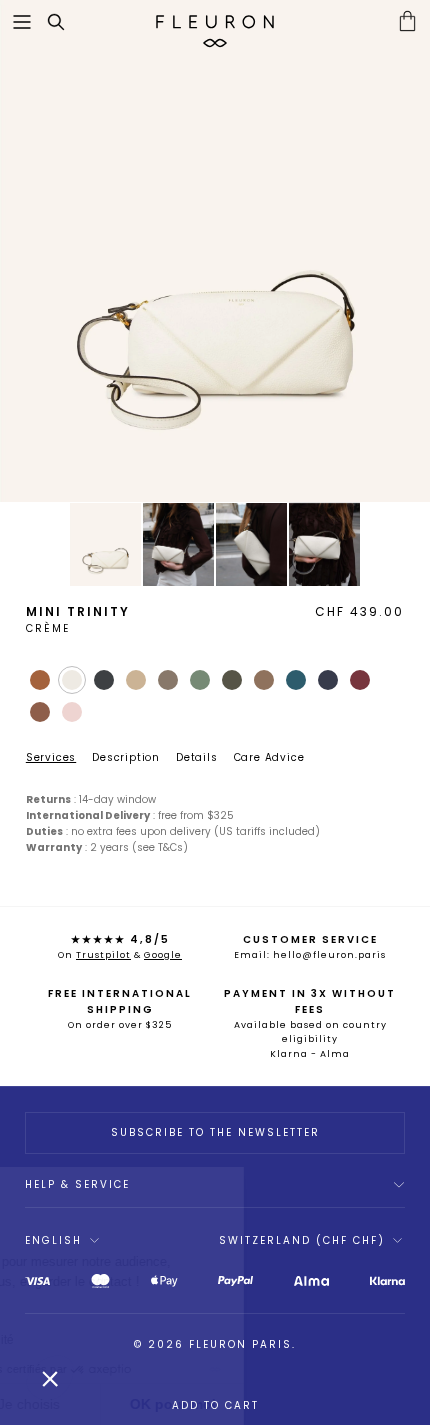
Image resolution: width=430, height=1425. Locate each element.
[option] (215, 251)
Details (197, 757)
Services (51, 757)
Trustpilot (103, 955)
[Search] (66, 22)
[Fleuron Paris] (215, 22)
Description (126, 757)
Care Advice (269, 757)
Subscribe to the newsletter (215, 1132)
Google (163, 955)
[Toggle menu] (22, 22)
